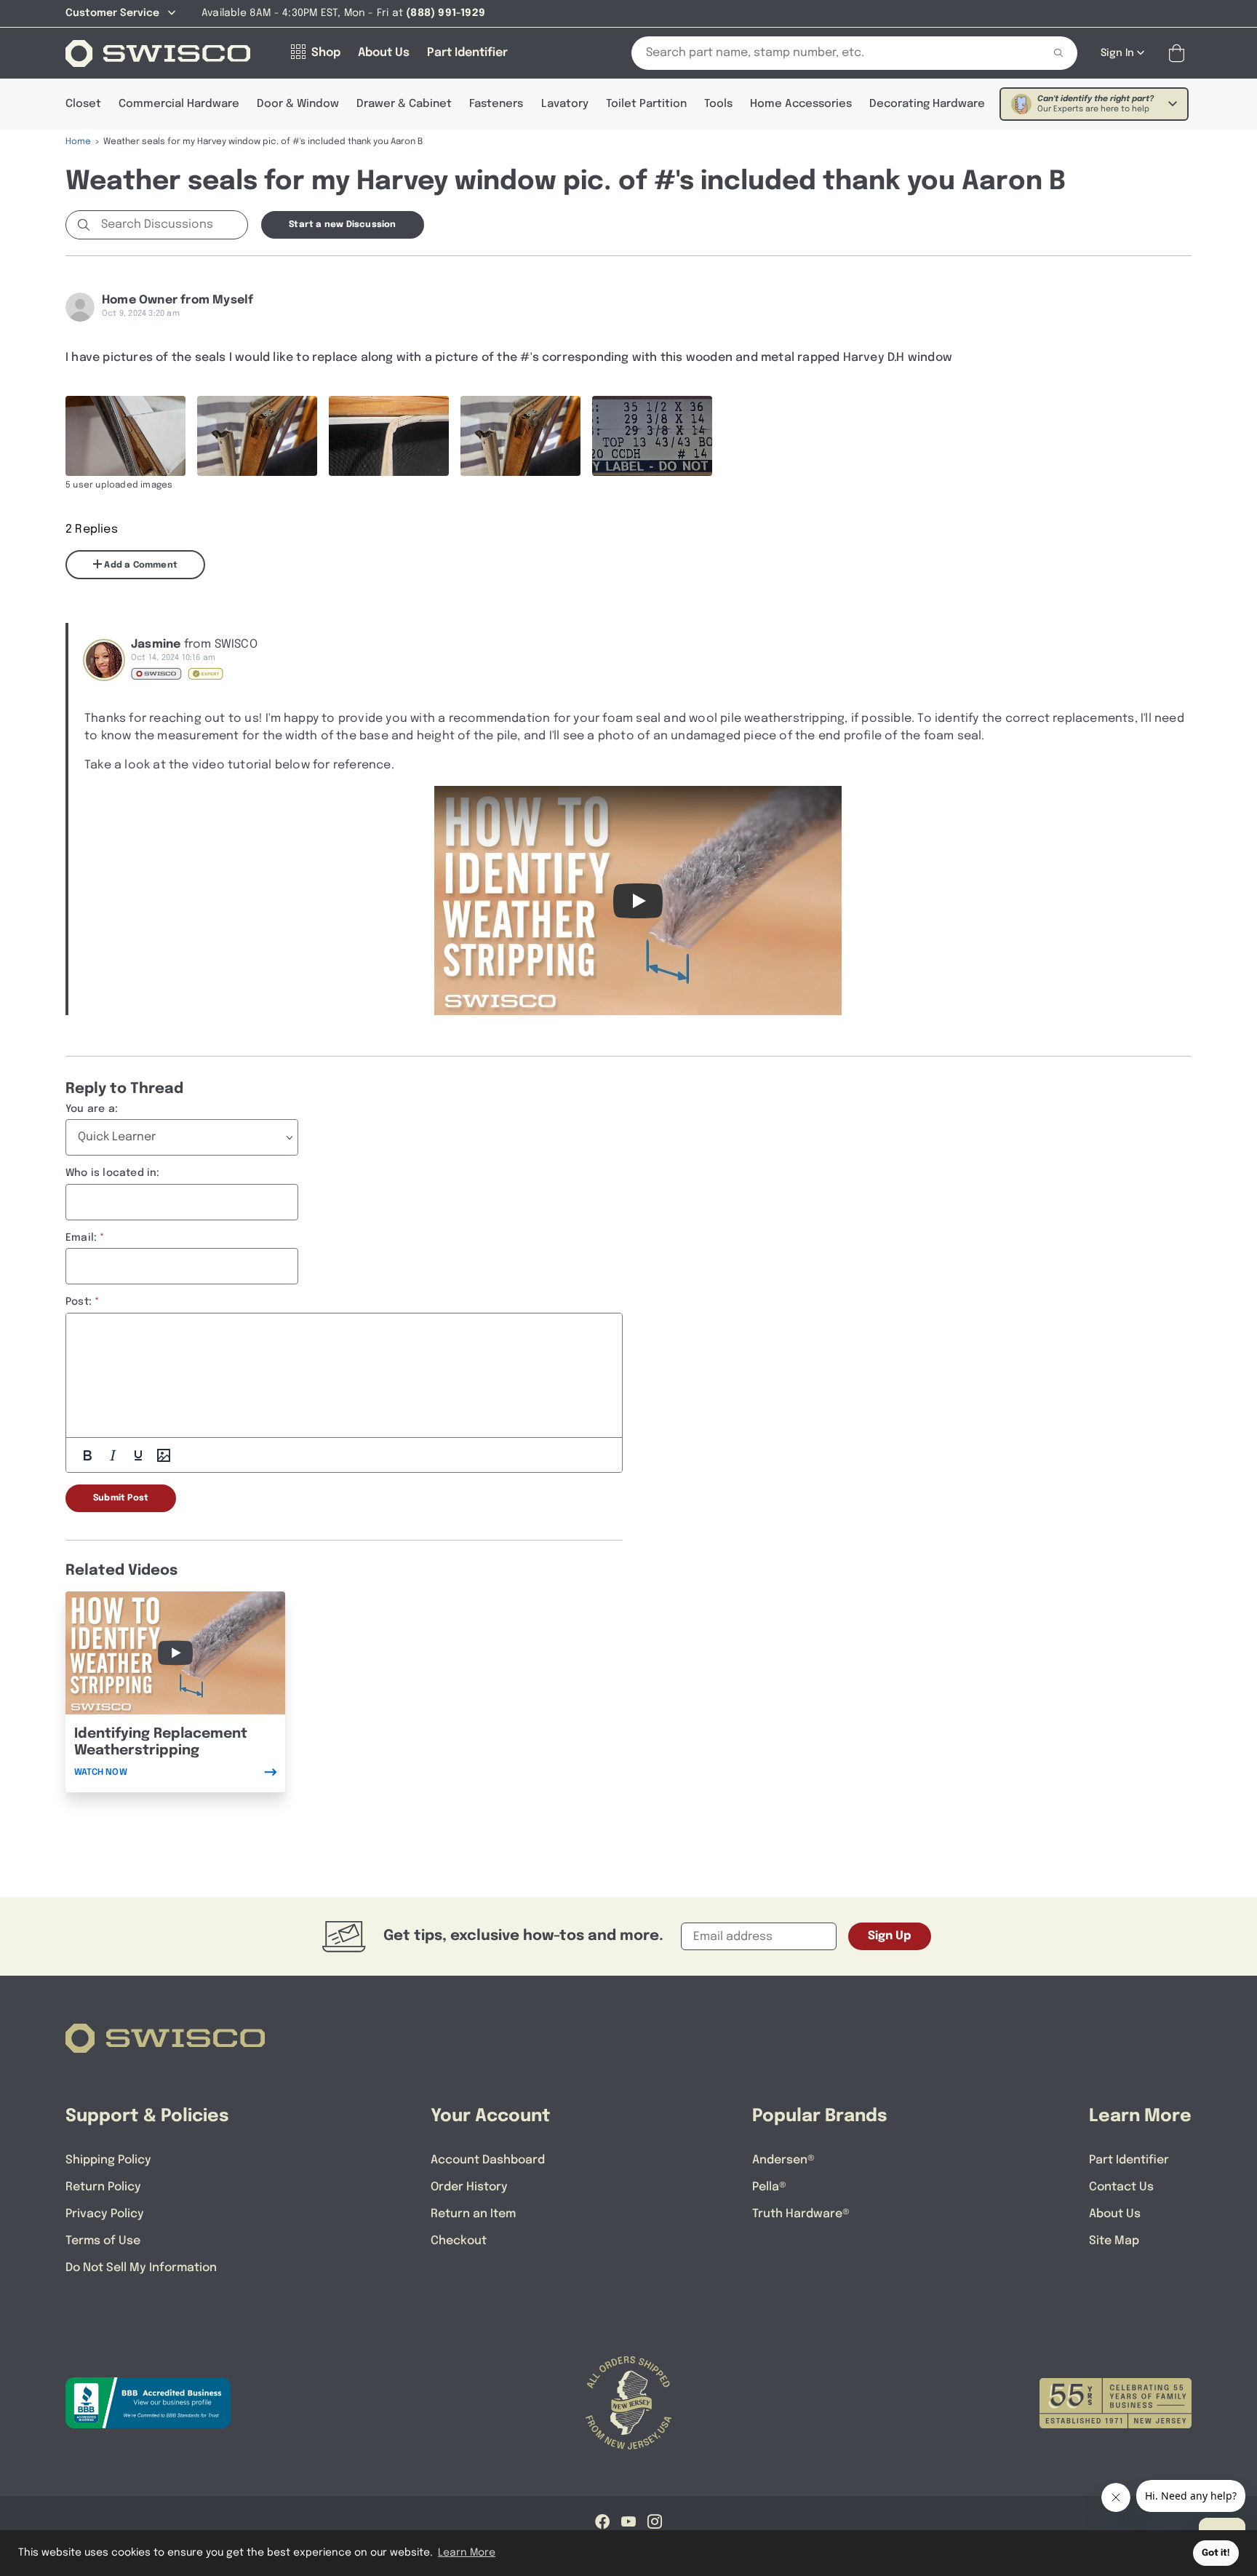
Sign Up (890, 1936)
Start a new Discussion (342, 225)
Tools (718, 104)
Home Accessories (801, 104)
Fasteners (496, 104)
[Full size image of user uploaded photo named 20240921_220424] (125, 436)
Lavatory (565, 104)
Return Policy (103, 2187)
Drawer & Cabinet (404, 104)
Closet (83, 104)
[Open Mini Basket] (1180, 53)
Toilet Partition (646, 104)
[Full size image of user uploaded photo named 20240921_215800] (389, 436)
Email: (81, 1238)
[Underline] (138, 1455)
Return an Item (473, 2214)
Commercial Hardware (179, 104)
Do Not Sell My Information (141, 2268)
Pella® (769, 2187)
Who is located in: (113, 1173)
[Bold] (87, 1455)
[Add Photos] (164, 1455)
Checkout (459, 2241)
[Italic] (113, 1455)
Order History (469, 2187)
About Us (1115, 2214)
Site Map (1114, 2241)
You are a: (92, 1109)
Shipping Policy (108, 2160)
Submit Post (121, 1498)
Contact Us (1121, 2187)
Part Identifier (1129, 2160)
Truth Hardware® (801, 2214)
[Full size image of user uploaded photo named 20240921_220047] (257, 436)
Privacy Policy (105, 2214)
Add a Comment (140, 565)
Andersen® (783, 2160)
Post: (79, 1302)
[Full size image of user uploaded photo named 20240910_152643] (652, 436)
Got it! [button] (1216, 2553)
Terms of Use (103, 2241)
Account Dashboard (488, 2160)
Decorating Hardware (927, 104)
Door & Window (298, 104)
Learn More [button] (467, 2553)
